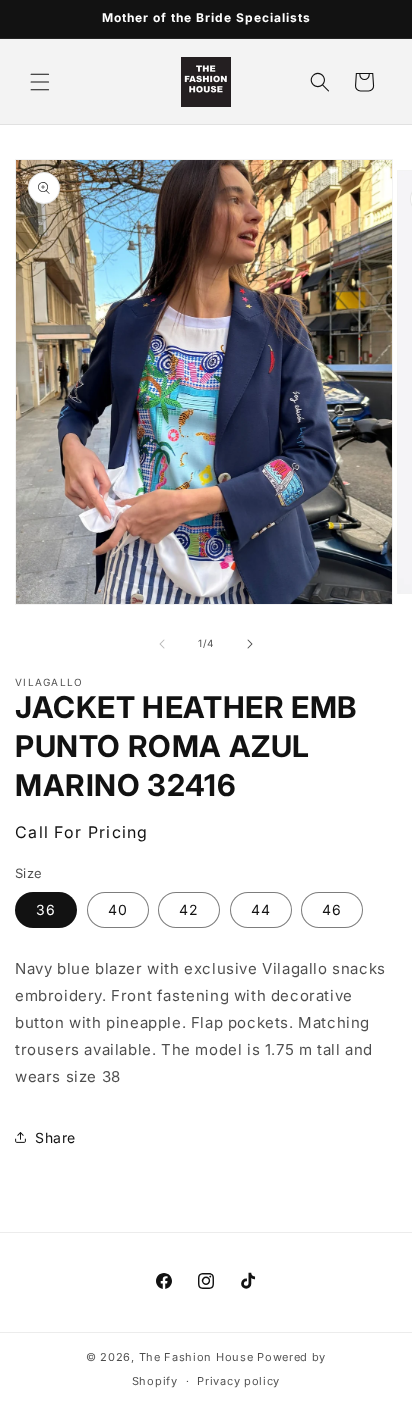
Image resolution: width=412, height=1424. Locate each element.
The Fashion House (196, 1357)
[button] (40, 82)
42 (189, 909)
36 (46, 909)
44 (261, 909)
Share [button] (55, 1137)
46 (332, 909)
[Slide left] (162, 644)
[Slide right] (250, 644)
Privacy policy (238, 1381)
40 (118, 909)
